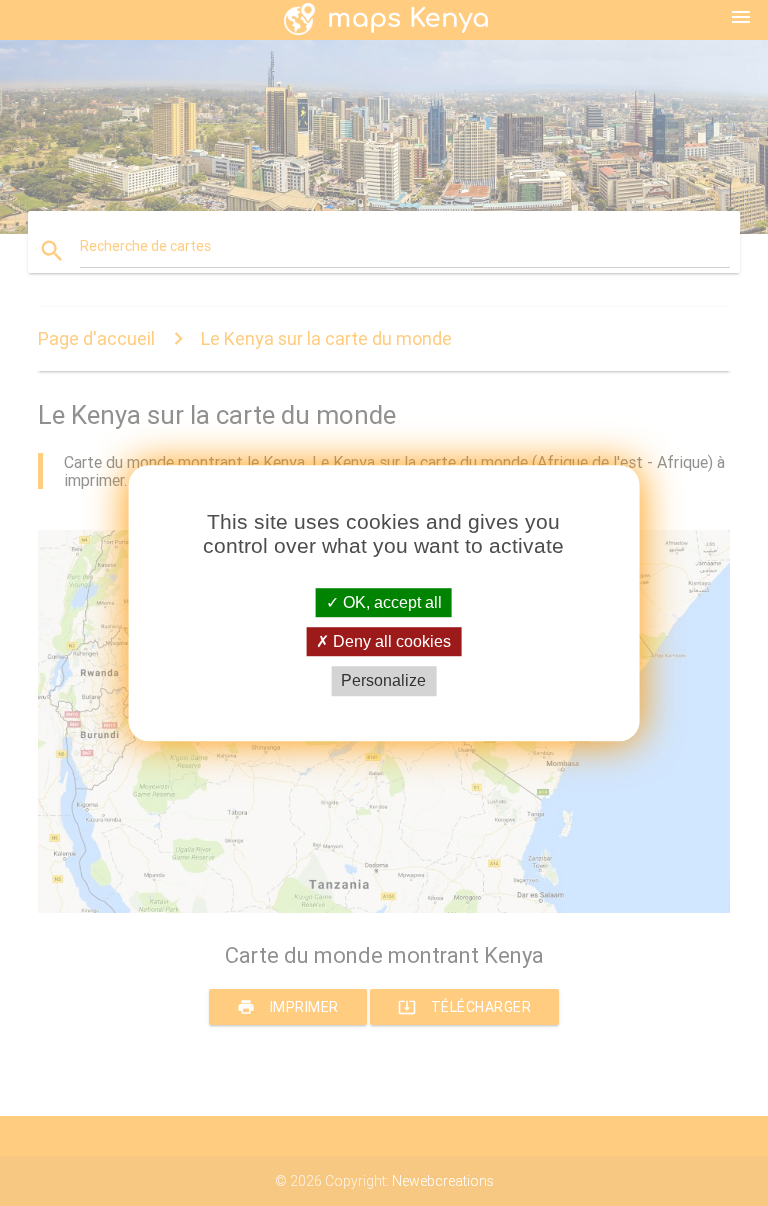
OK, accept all (390, 602)
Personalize (383, 681)
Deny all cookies (390, 641)
